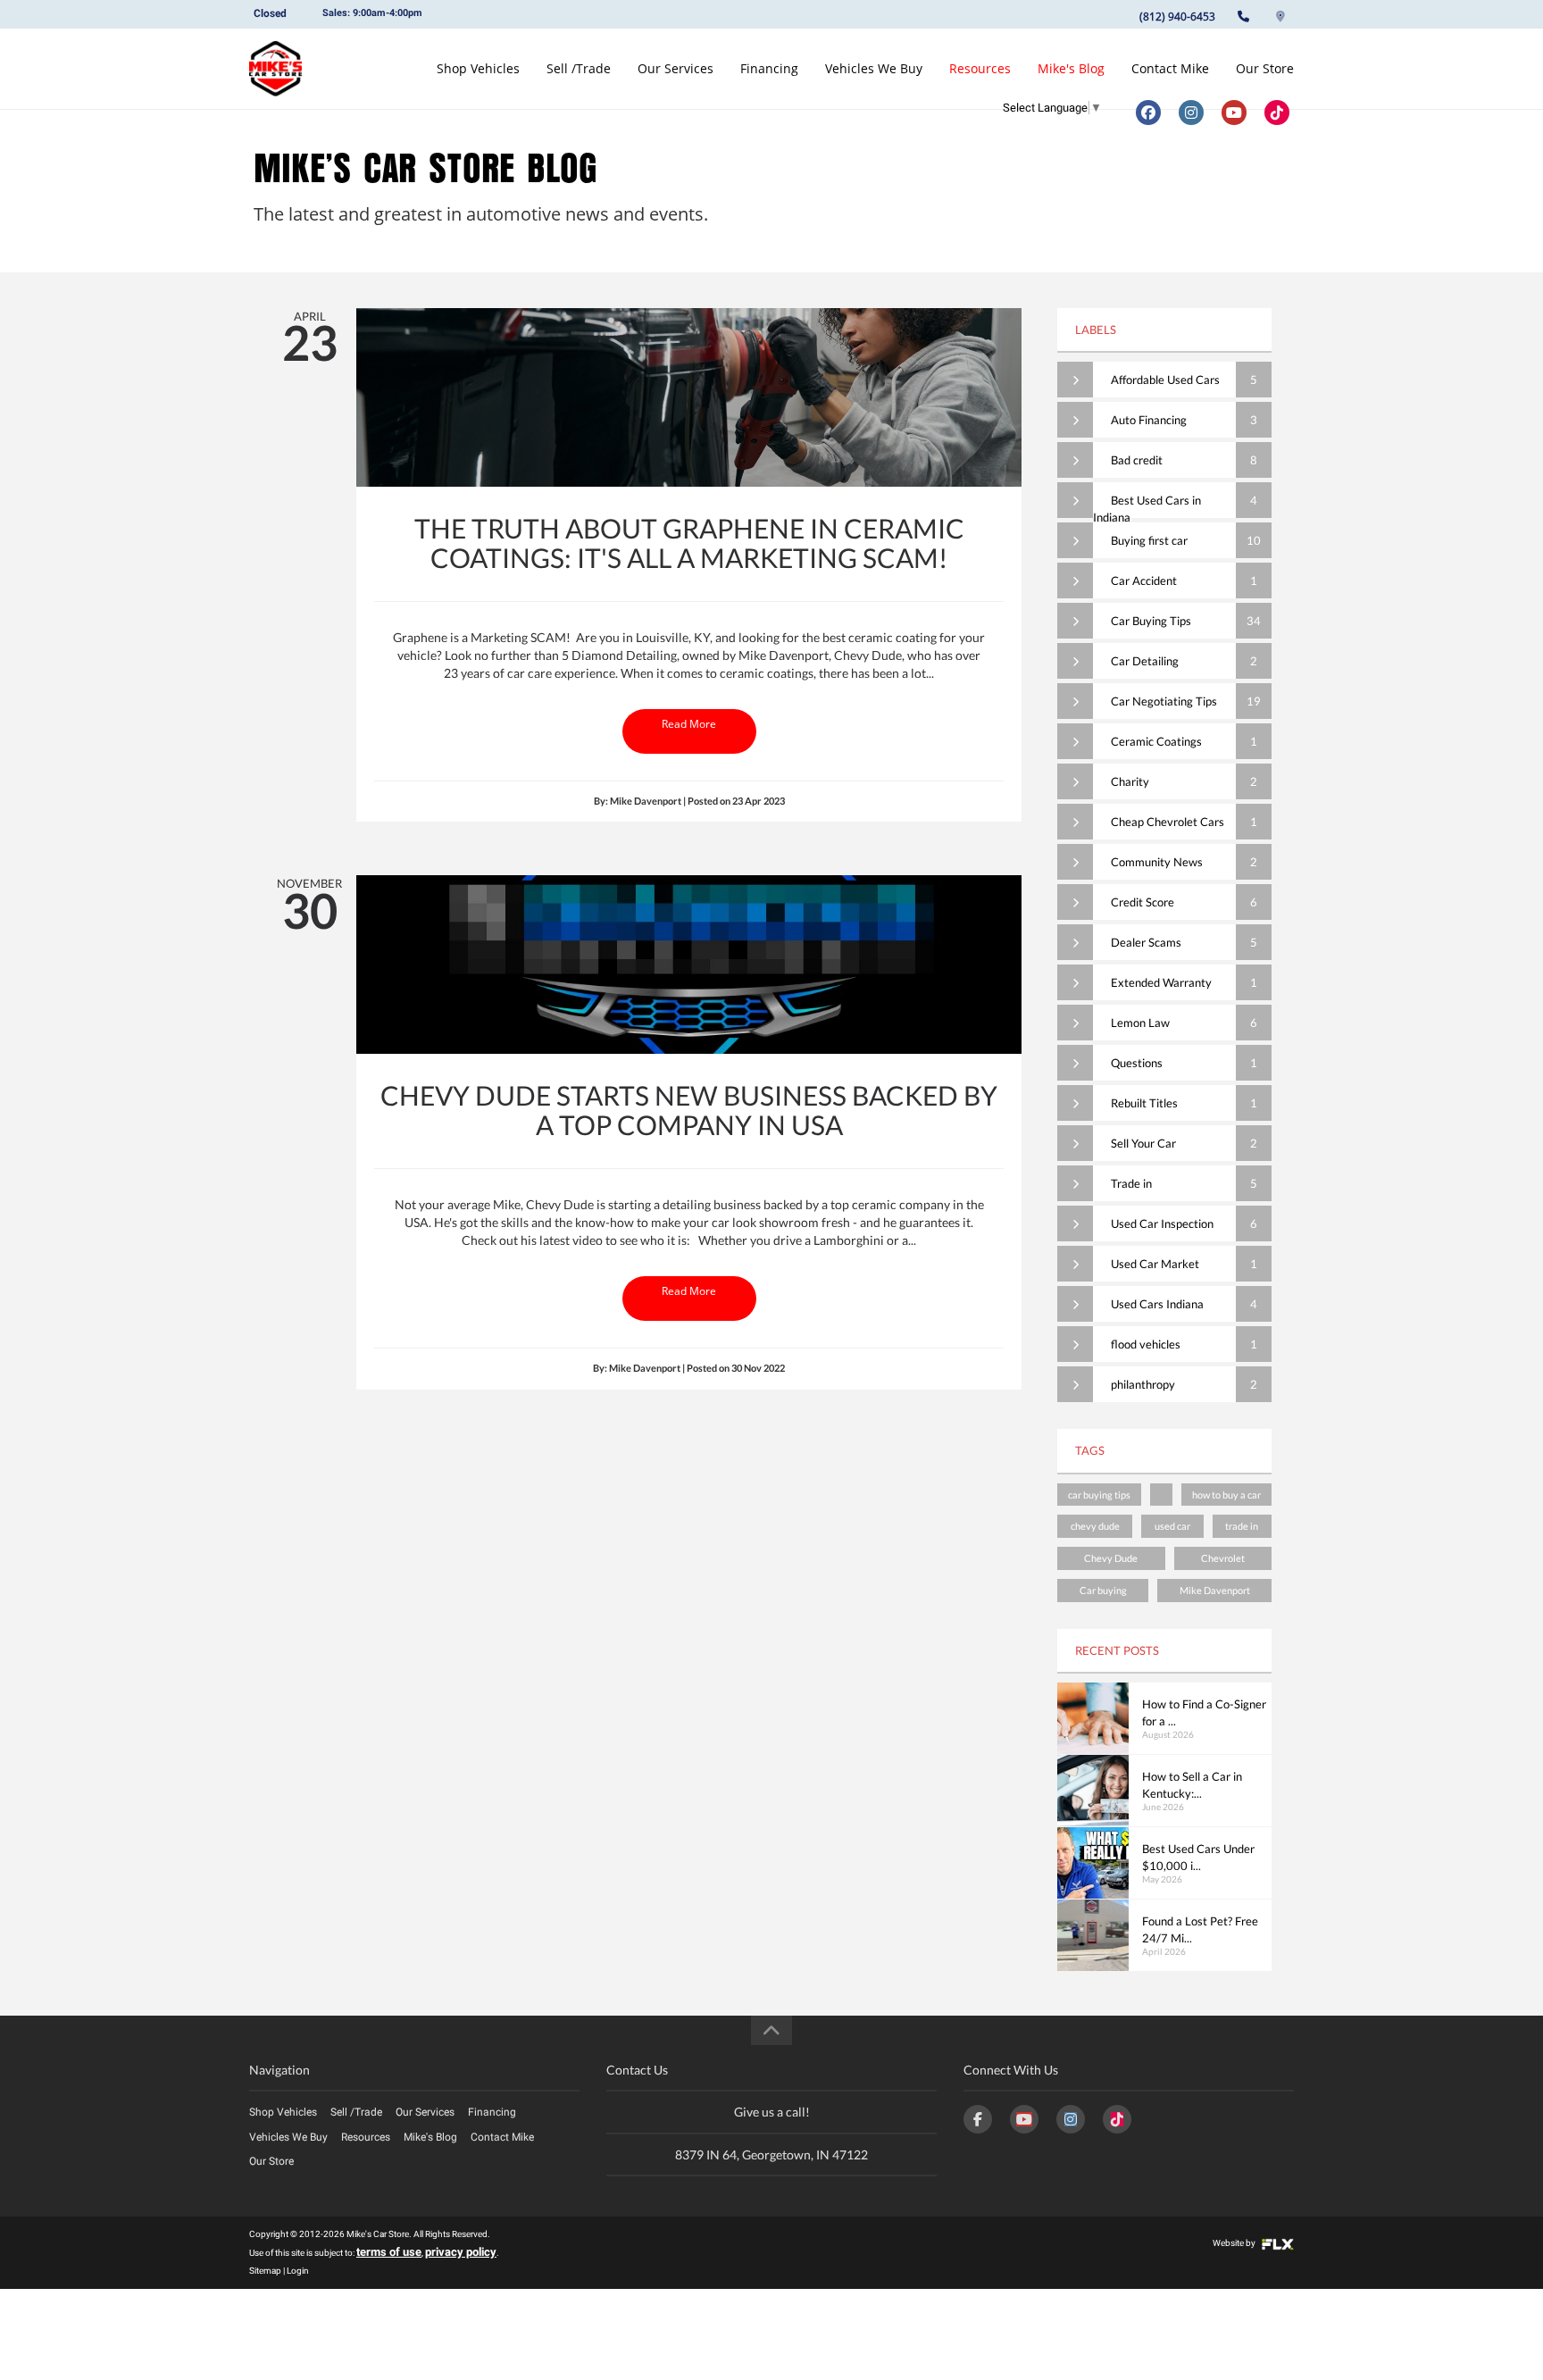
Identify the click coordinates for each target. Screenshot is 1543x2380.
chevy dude (1095, 1526)
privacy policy (461, 2252)
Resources (980, 68)
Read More (689, 724)
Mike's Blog (1071, 68)
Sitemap (265, 2271)
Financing (769, 68)
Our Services (676, 68)
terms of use (389, 2252)
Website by (1235, 2243)
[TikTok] (1117, 2119)
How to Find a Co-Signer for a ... (1204, 1712)
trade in (1242, 1526)
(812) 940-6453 (1177, 17)
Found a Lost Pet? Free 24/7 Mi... (1200, 1929)
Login (298, 2271)
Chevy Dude (1111, 1558)
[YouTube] (1024, 2119)
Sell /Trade (579, 68)
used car (1172, 1526)
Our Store (1265, 68)
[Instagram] (1071, 2119)
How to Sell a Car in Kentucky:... (1192, 1785)
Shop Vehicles (478, 68)
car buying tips (1099, 1495)
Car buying (1103, 1590)
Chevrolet (1223, 1558)
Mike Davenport (1215, 1590)
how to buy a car (1226, 1495)
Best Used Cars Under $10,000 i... (1198, 1857)
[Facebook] (978, 2119)
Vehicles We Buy (874, 68)
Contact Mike (1170, 68)
